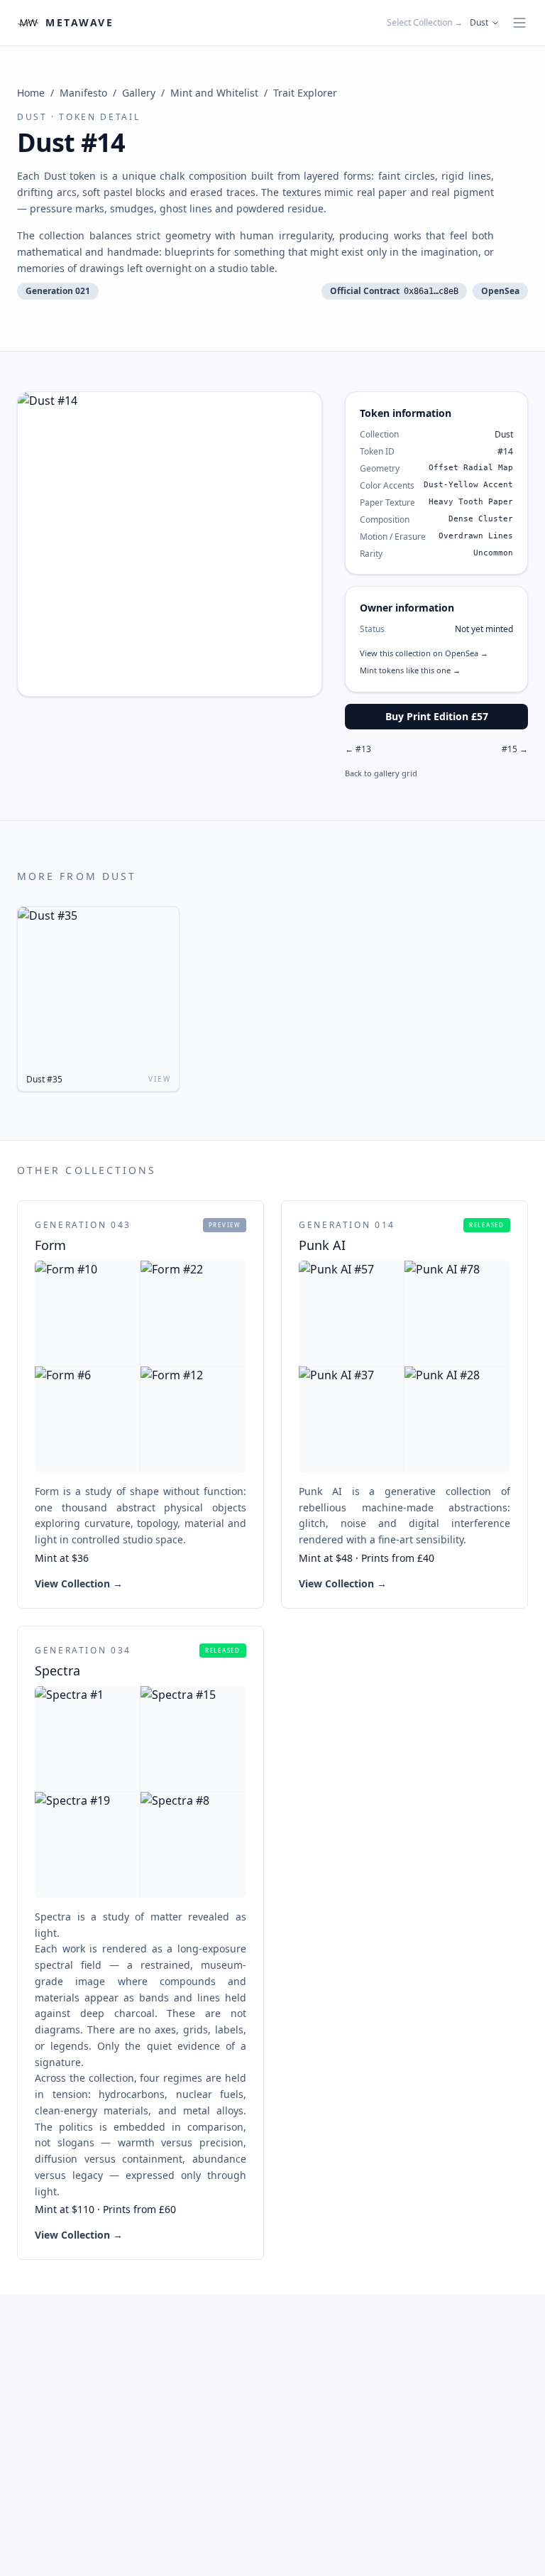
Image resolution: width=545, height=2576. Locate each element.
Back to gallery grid (381, 773)
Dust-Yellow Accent (468, 485)
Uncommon (493, 553)
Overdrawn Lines (476, 536)
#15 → (515, 749)
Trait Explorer (305, 93)
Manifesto (83, 93)
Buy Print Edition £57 (437, 716)
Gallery (139, 93)
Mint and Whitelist (214, 93)
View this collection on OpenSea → (424, 653)
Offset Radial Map (471, 468)
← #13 (358, 749)
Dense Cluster (481, 519)
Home (31, 93)
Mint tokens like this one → (410, 670)
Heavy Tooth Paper (471, 502)
